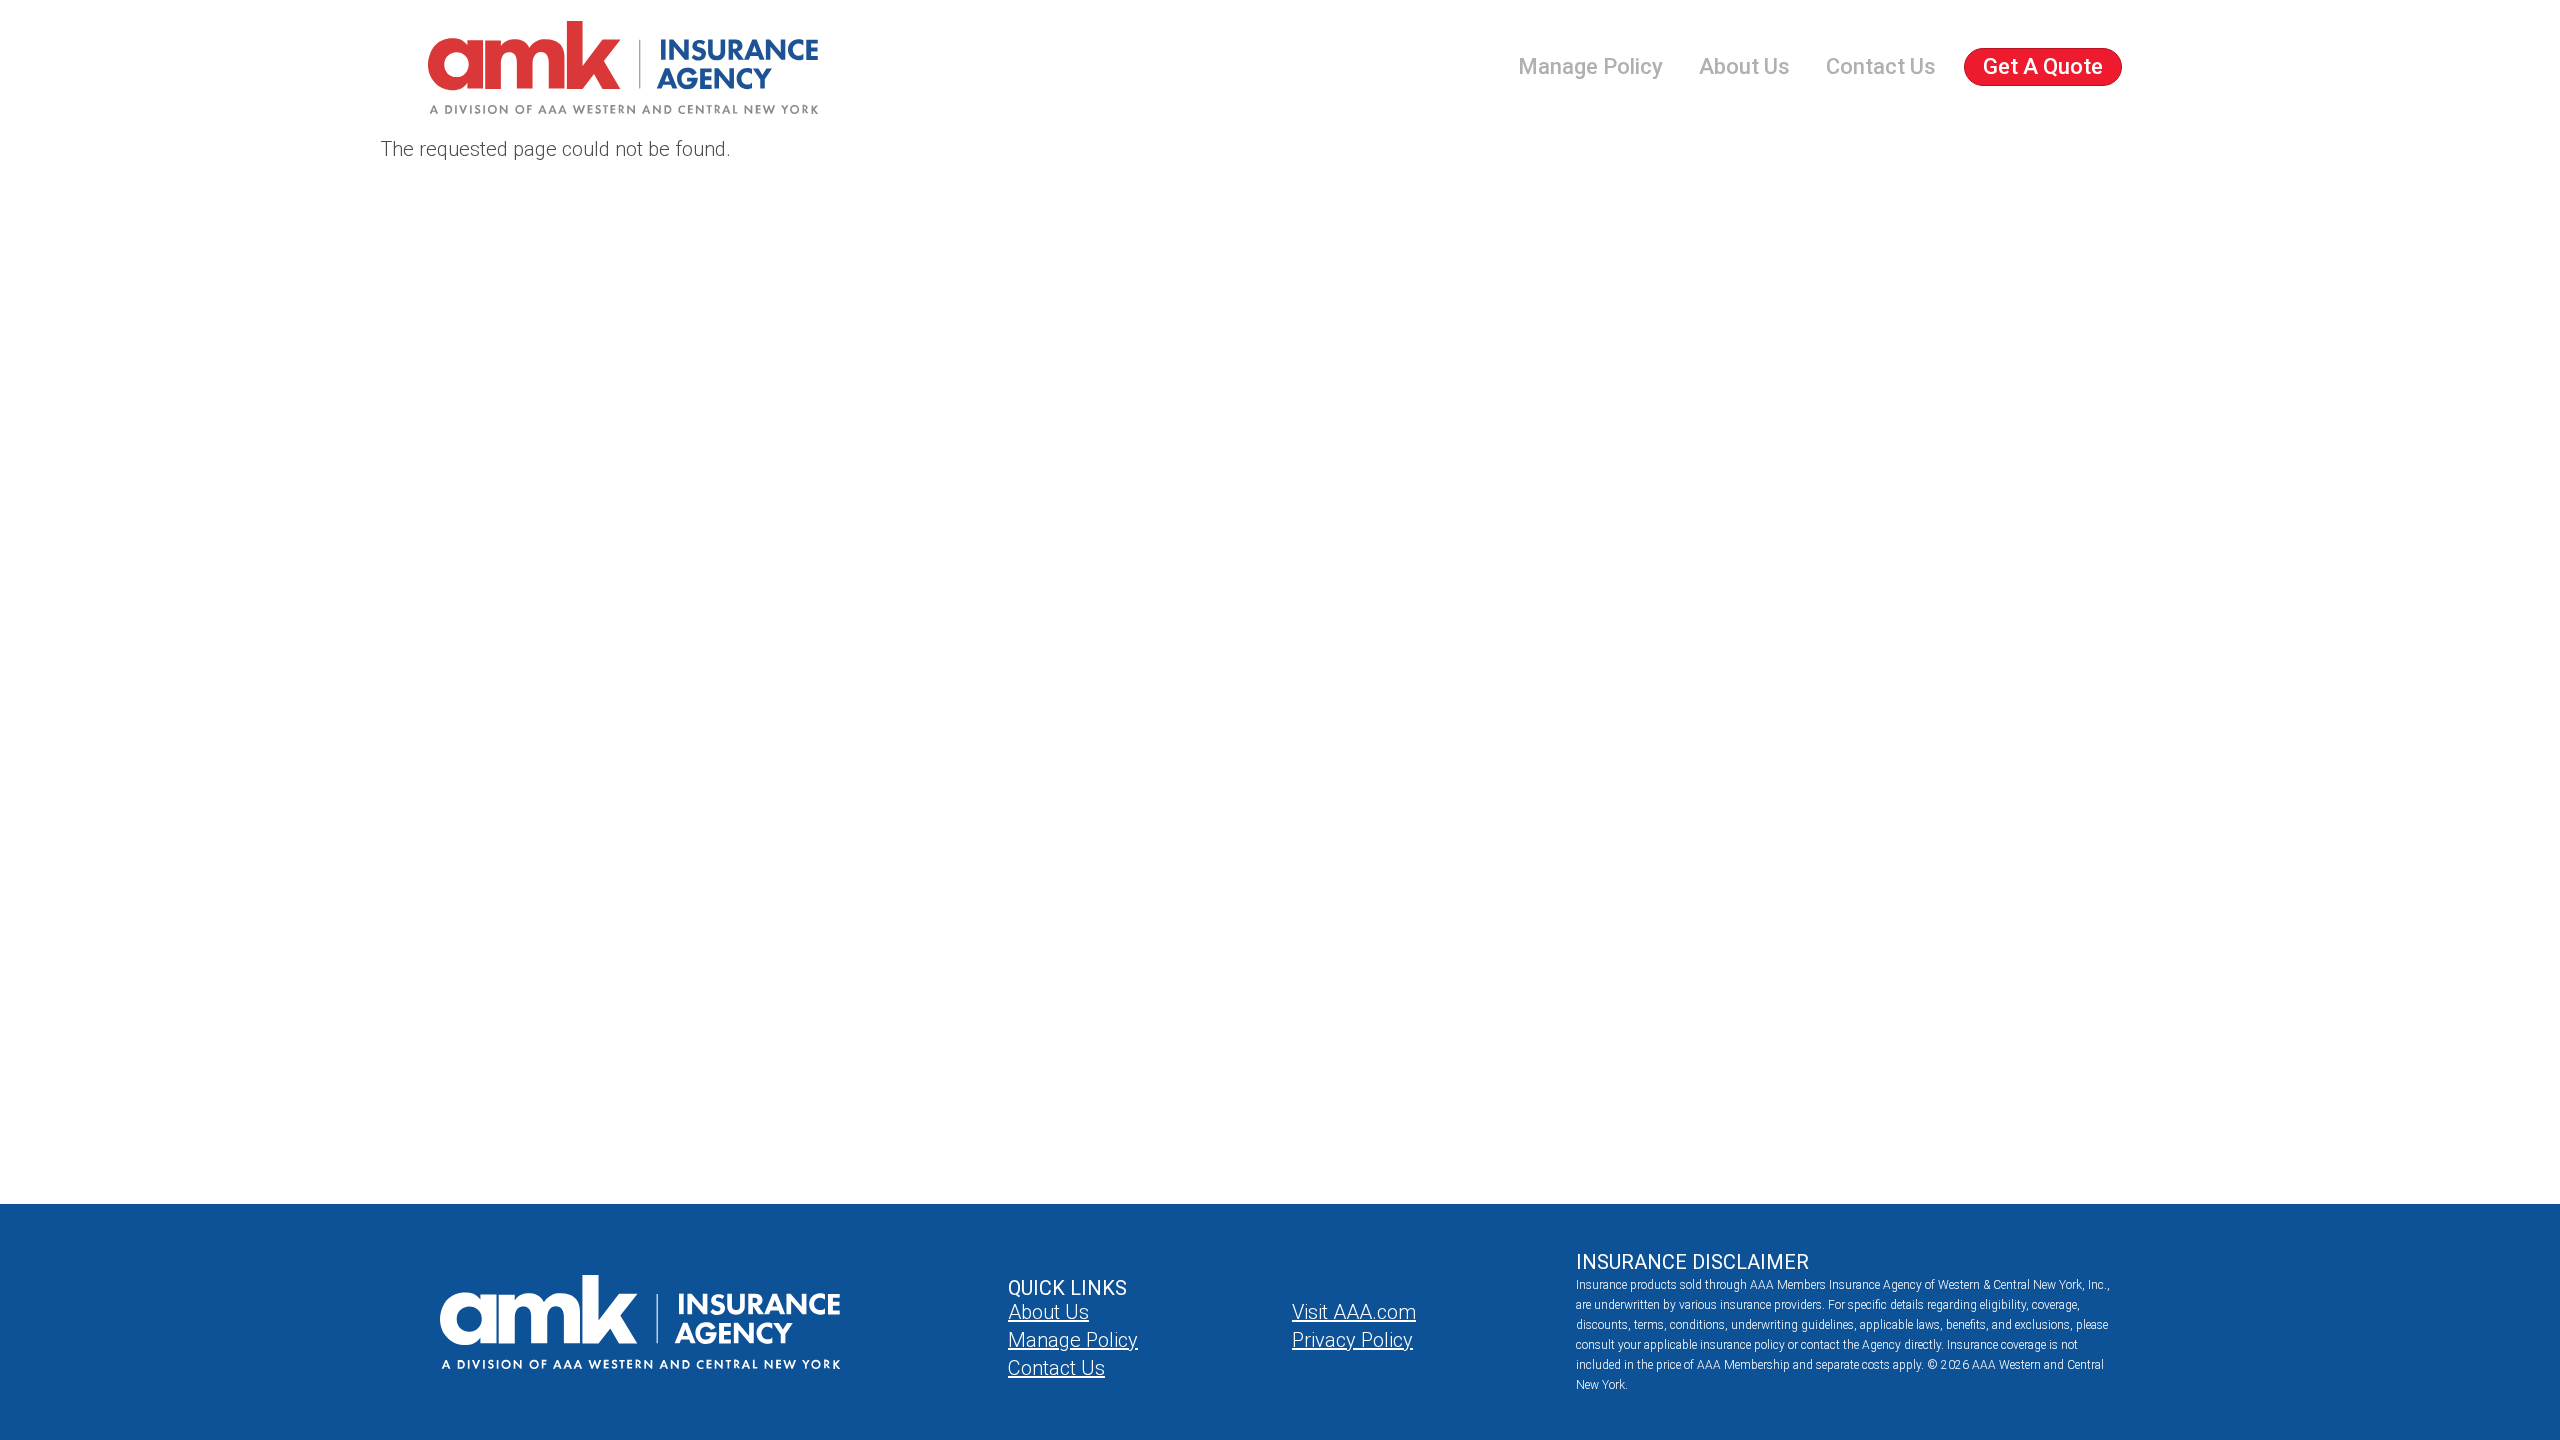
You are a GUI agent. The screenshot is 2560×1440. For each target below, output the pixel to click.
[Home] (623, 67)
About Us (1744, 66)
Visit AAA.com (1354, 1312)
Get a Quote (2043, 66)
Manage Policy (1590, 66)
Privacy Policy (1352, 1340)
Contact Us (1881, 66)
